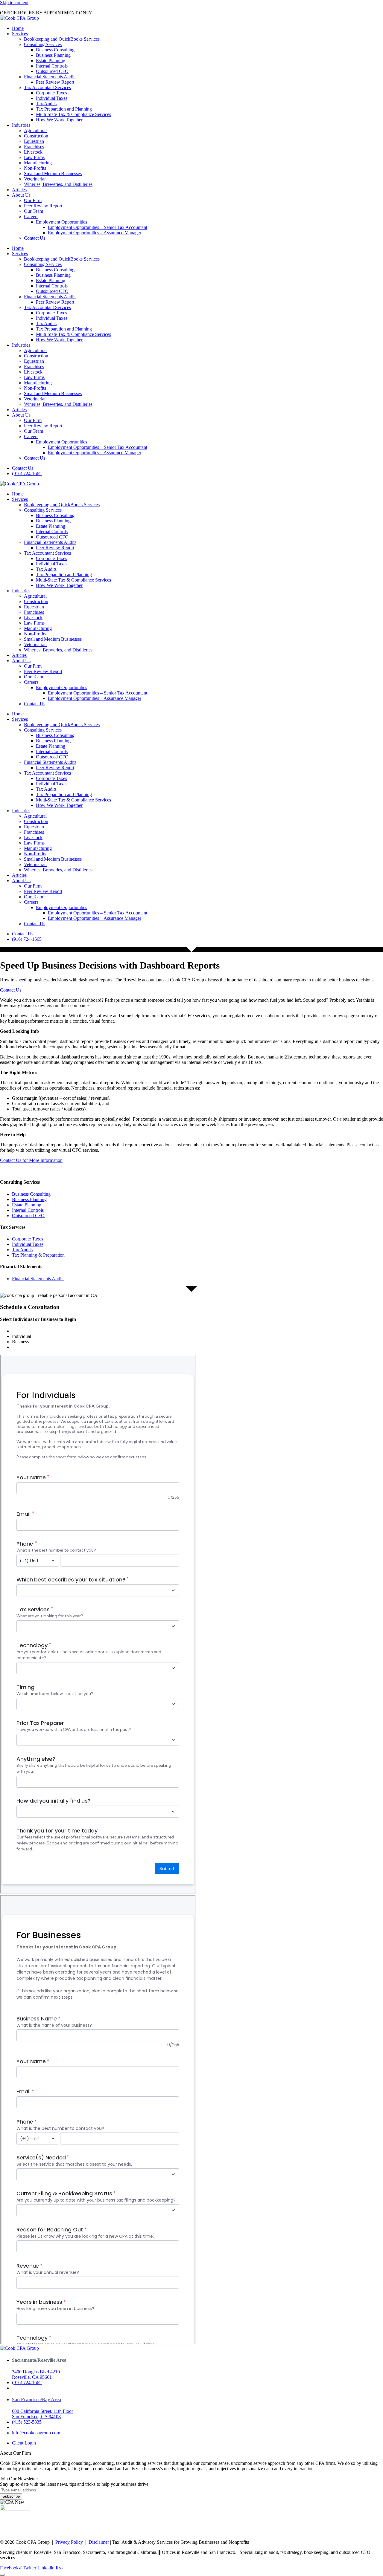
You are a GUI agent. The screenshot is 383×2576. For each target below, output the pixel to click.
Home (18, 28)
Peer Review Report (55, 82)
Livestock (33, 152)
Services (20, 34)
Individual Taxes (52, 98)
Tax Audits (46, 104)
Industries (21, 125)
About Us (21, 195)
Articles (19, 190)
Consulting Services (43, 44)
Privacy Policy (69, 2542)
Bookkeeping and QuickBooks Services (62, 39)
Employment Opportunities (61, 222)
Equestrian (34, 141)
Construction (36, 136)
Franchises (34, 147)
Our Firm (33, 200)
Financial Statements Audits (50, 77)
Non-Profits (35, 168)
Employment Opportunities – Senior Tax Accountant (98, 227)
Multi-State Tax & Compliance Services (73, 114)
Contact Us (35, 238)
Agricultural (35, 130)
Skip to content (14, 3)
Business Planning (53, 55)
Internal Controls (52, 66)
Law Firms (34, 157)
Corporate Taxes (51, 93)
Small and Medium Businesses (53, 173)
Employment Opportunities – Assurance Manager (95, 233)
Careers (31, 217)
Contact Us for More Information (31, 1160)
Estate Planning (51, 61)
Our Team (34, 211)
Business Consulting (55, 50)
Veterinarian (35, 179)
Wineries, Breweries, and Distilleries (58, 184)
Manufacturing (38, 163)
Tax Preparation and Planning (64, 109)
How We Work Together (59, 120)
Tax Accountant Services (47, 87)
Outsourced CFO (52, 71)
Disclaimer (99, 2542)
